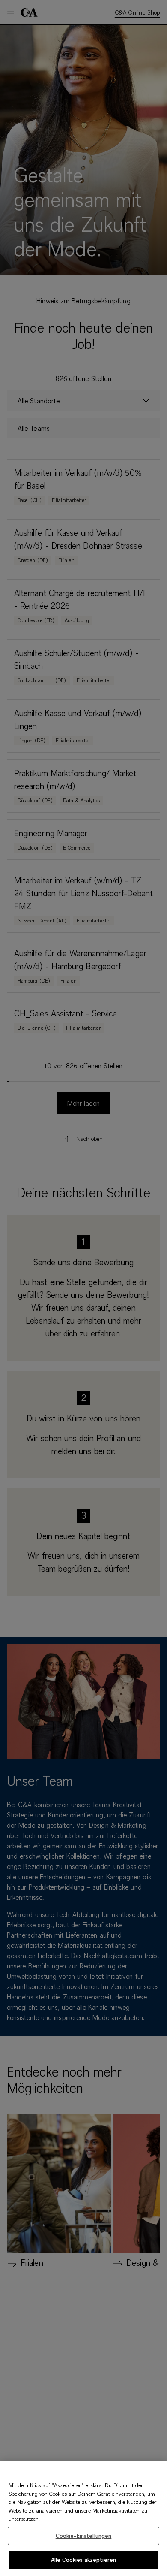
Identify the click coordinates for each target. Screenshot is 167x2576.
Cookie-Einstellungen (84, 2536)
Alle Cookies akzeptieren (83, 2560)
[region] (83, 2518)
